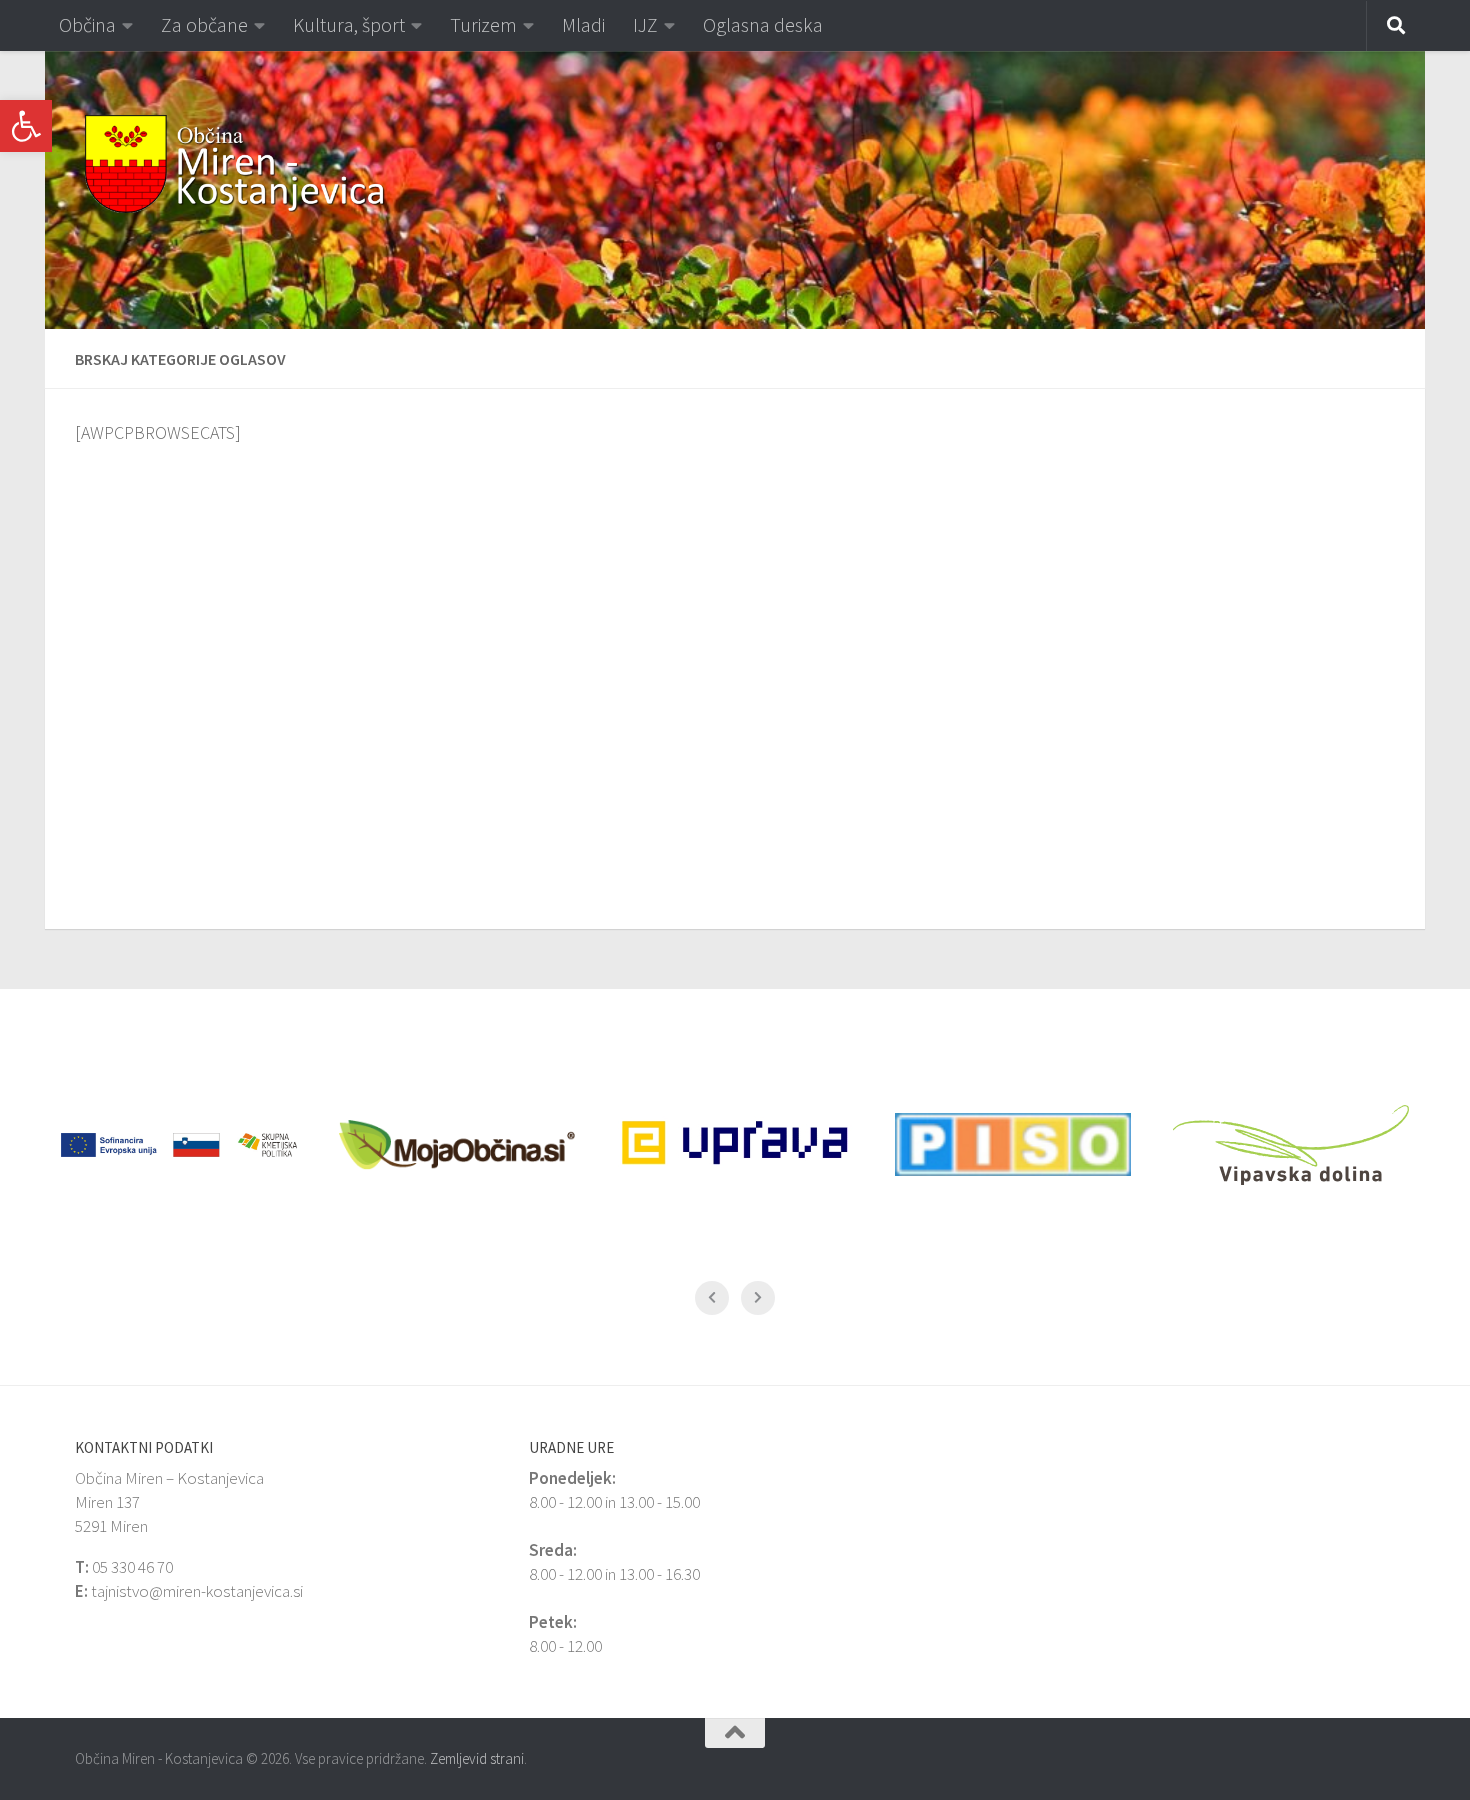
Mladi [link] (583, 24)
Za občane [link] (204, 24)
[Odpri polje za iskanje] (1396, 26)
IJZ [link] (645, 24)
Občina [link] (87, 24)
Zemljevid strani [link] (477, 1758)
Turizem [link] (483, 24)
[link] (26, 126)
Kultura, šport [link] (349, 24)
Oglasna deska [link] (763, 24)
